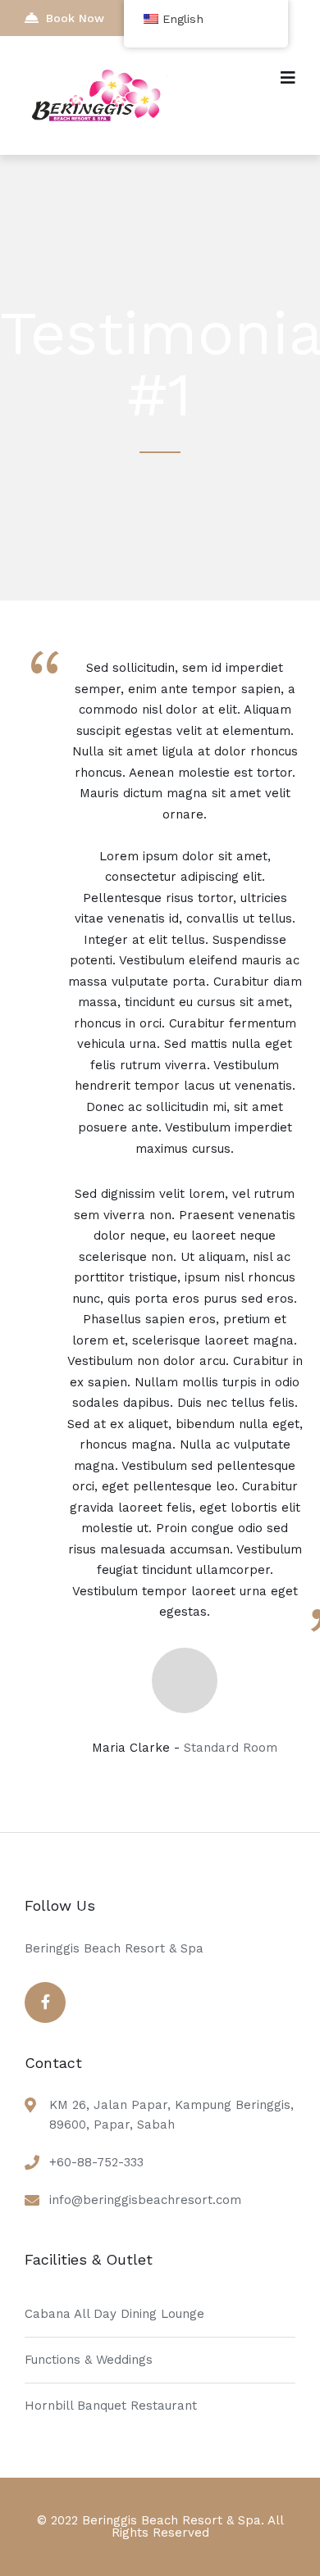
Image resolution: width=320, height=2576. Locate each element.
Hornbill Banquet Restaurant (111, 2406)
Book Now (75, 18)
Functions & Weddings (89, 2360)
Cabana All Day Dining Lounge (114, 2314)
